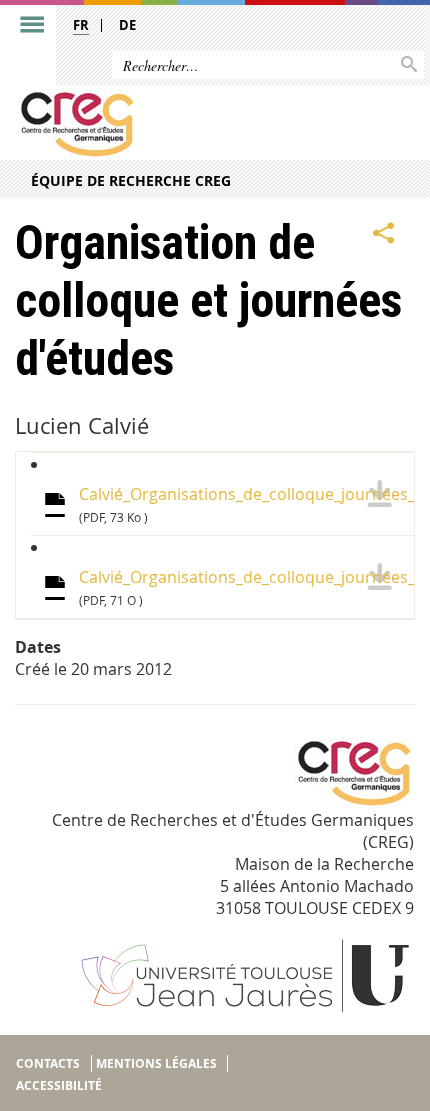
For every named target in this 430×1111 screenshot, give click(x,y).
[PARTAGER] (384, 233)
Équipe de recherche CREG (131, 180)
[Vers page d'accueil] (172, 124)
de (127, 25)
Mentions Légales (156, 1063)
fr (81, 25)
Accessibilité (59, 1085)
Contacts (48, 1063)
